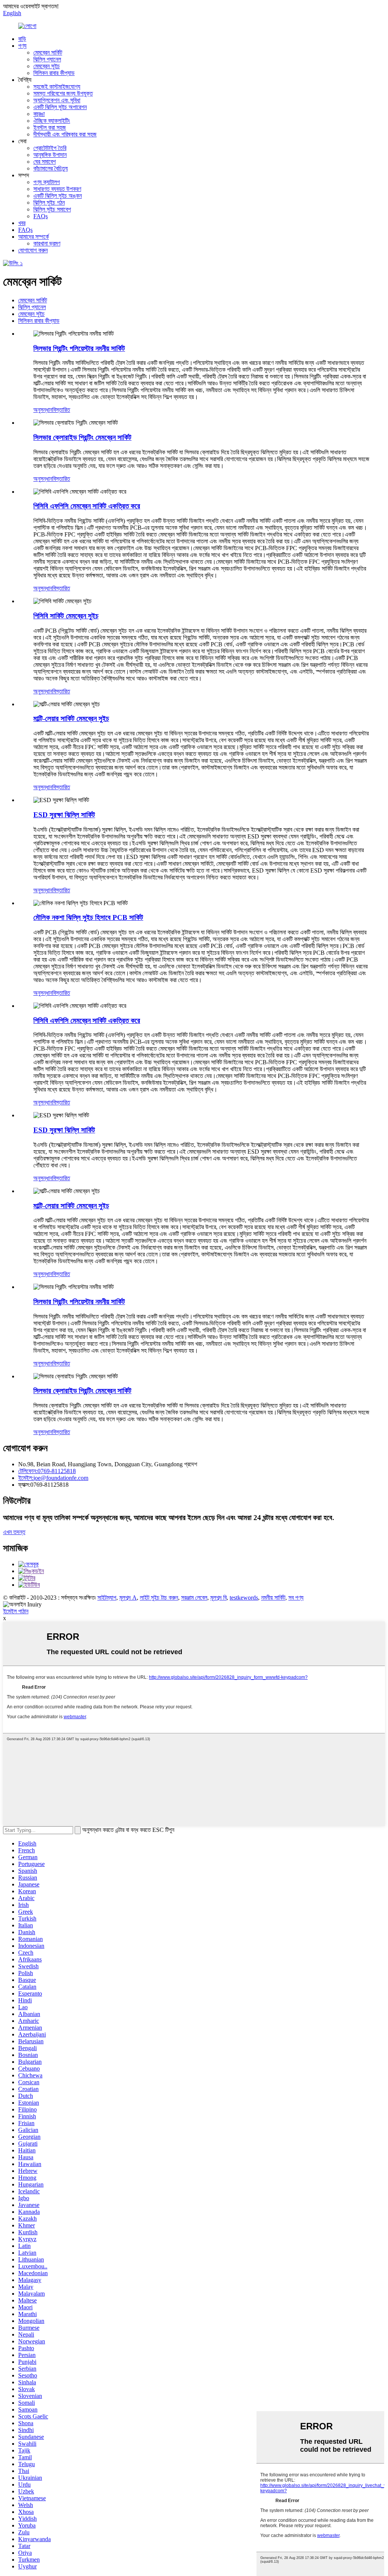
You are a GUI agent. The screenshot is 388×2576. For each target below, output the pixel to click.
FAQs (41, 216)
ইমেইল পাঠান (16, 1611)
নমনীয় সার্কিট (273, 1598)
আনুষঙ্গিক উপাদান (50, 155)
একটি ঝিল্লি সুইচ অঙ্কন (58, 196)
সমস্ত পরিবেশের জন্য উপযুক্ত (63, 93)
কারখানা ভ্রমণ (47, 243)
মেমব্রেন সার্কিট (48, 52)
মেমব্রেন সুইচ (47, 66)
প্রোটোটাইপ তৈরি (50, 148)
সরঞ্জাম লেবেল (194, 1598)
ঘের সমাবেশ (45, 162)
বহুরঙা (39, 114)
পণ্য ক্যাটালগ (47, 182)
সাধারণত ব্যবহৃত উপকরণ (57, 189)
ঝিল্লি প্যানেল (47, 59)
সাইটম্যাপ (107, 1598)
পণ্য (22, 46)
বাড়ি (22, 39)
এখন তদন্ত (14, 1532)
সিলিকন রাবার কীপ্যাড (54, 73)
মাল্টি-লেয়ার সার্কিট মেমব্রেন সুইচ (71, 719)
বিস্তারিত (61, 410)
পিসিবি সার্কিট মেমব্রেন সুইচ (66, 616)
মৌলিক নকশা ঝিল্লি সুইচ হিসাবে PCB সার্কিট (88, 917)
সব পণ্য (296, 1598)
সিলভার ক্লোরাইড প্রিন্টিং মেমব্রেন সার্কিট (82, 437)
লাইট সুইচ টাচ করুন (159, 1598)
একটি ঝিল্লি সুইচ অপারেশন (60, 107)
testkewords (244, 1598)
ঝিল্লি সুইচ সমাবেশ (52, 209)
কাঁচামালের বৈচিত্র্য (51, 168)
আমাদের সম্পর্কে (34, 237)
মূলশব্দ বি (218, 1598)
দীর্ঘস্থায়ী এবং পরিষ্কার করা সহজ (65, 134)
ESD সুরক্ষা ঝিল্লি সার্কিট (64, 815)
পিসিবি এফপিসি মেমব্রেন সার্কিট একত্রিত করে (87, 506)
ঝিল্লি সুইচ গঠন (49, 203)
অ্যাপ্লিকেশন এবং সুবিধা (57, 100)
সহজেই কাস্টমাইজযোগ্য (57, 87)
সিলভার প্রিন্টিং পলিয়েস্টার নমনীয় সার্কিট (79, 348)
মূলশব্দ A (128, 1598)
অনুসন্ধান (43, 410)
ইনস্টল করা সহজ (50, 127)
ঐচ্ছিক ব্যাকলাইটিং (52, 121)
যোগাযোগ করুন (33, 250)
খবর (22, 223)
